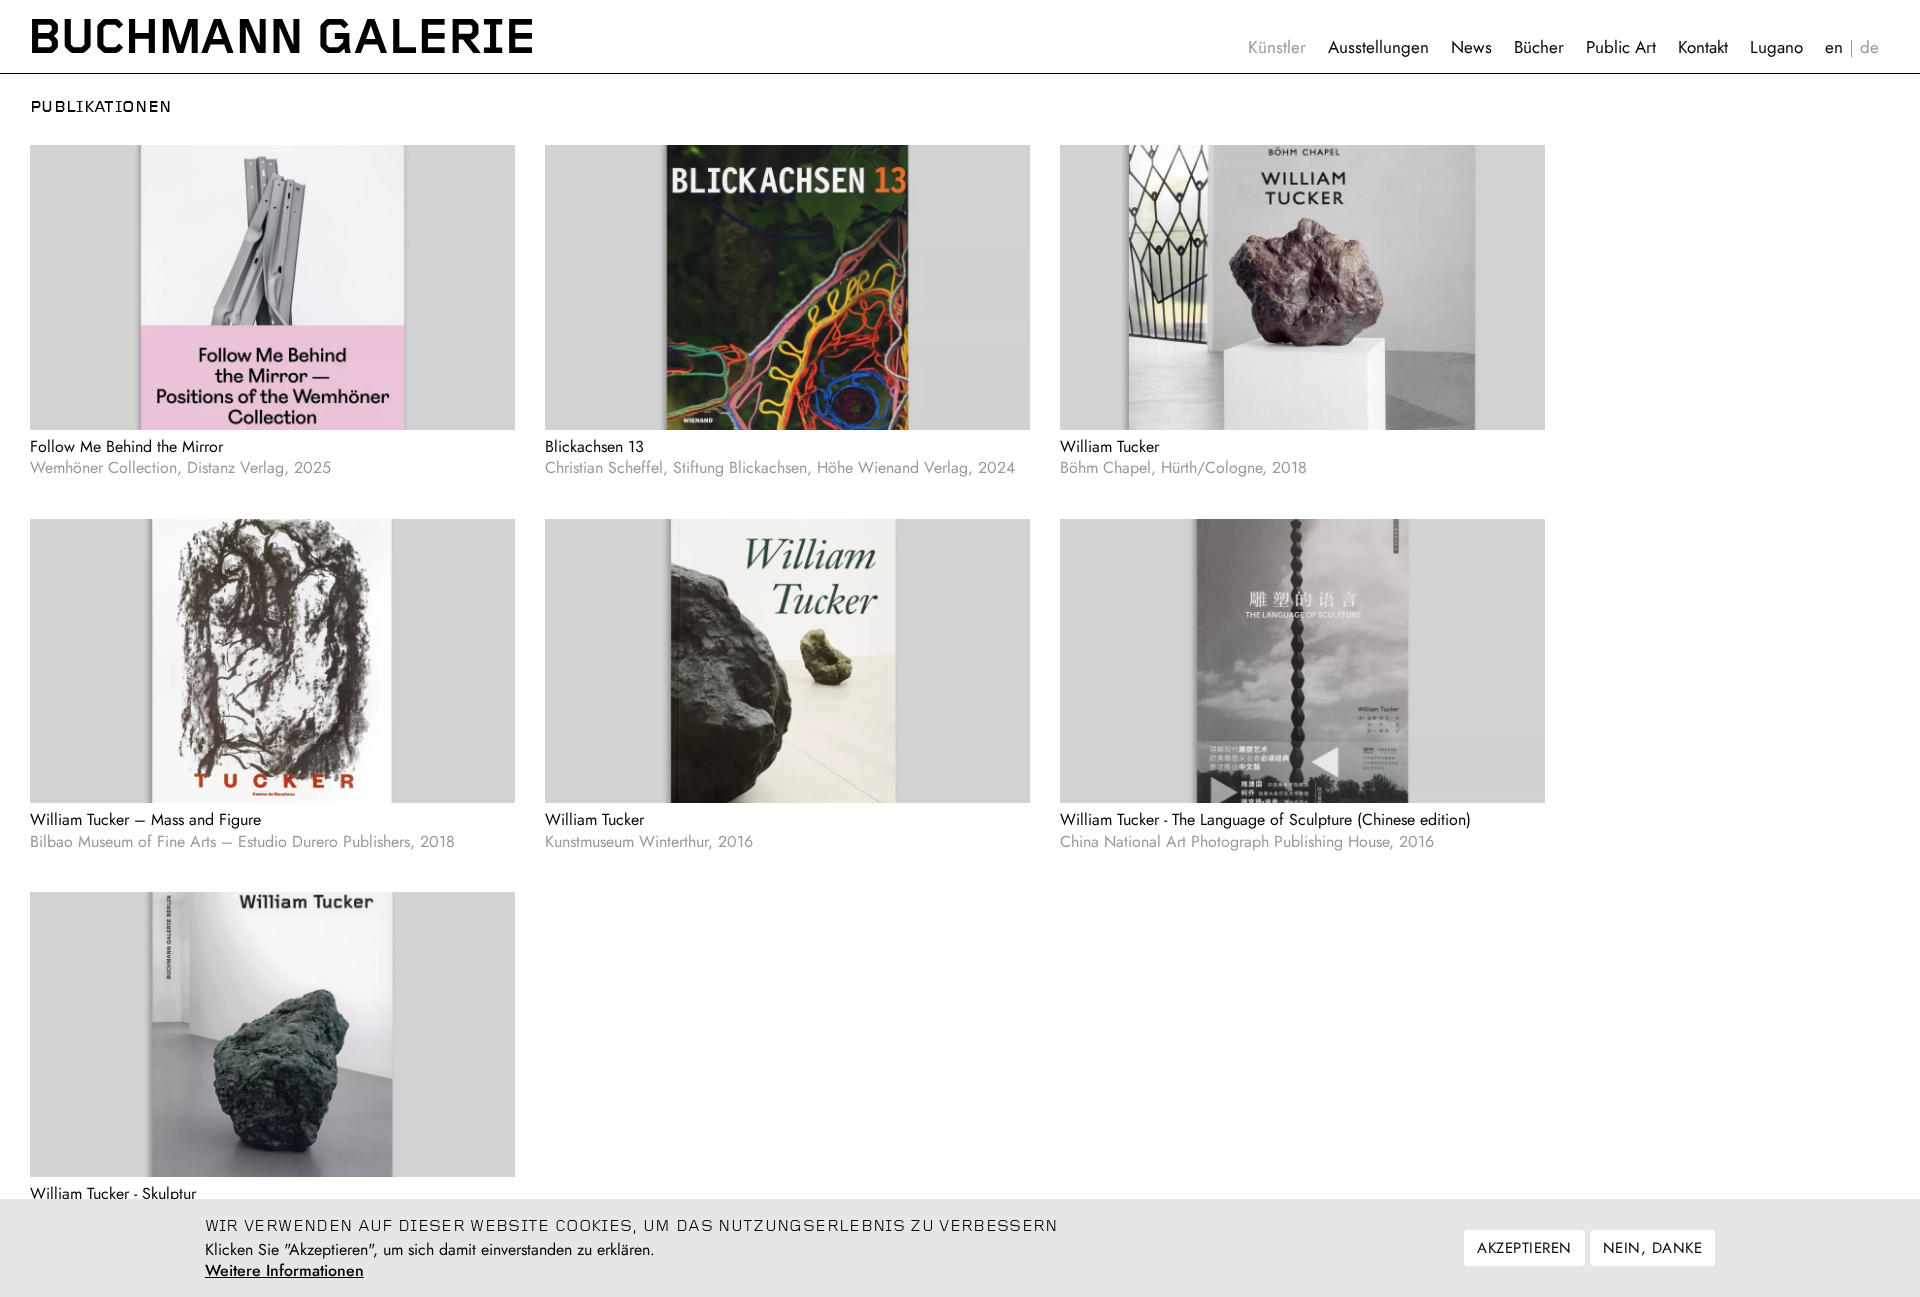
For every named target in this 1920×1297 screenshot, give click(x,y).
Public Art (1621, 47)
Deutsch (1869, 47)
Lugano (1776, 47)
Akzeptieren (1524, 1248)
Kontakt (1703, 47)
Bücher (1539, 47)
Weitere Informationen (284, 1271)
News (1471, 47)
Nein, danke (1652, 1248)
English (1834, 47)
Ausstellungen (1378, 47)
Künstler (1277, 47)
